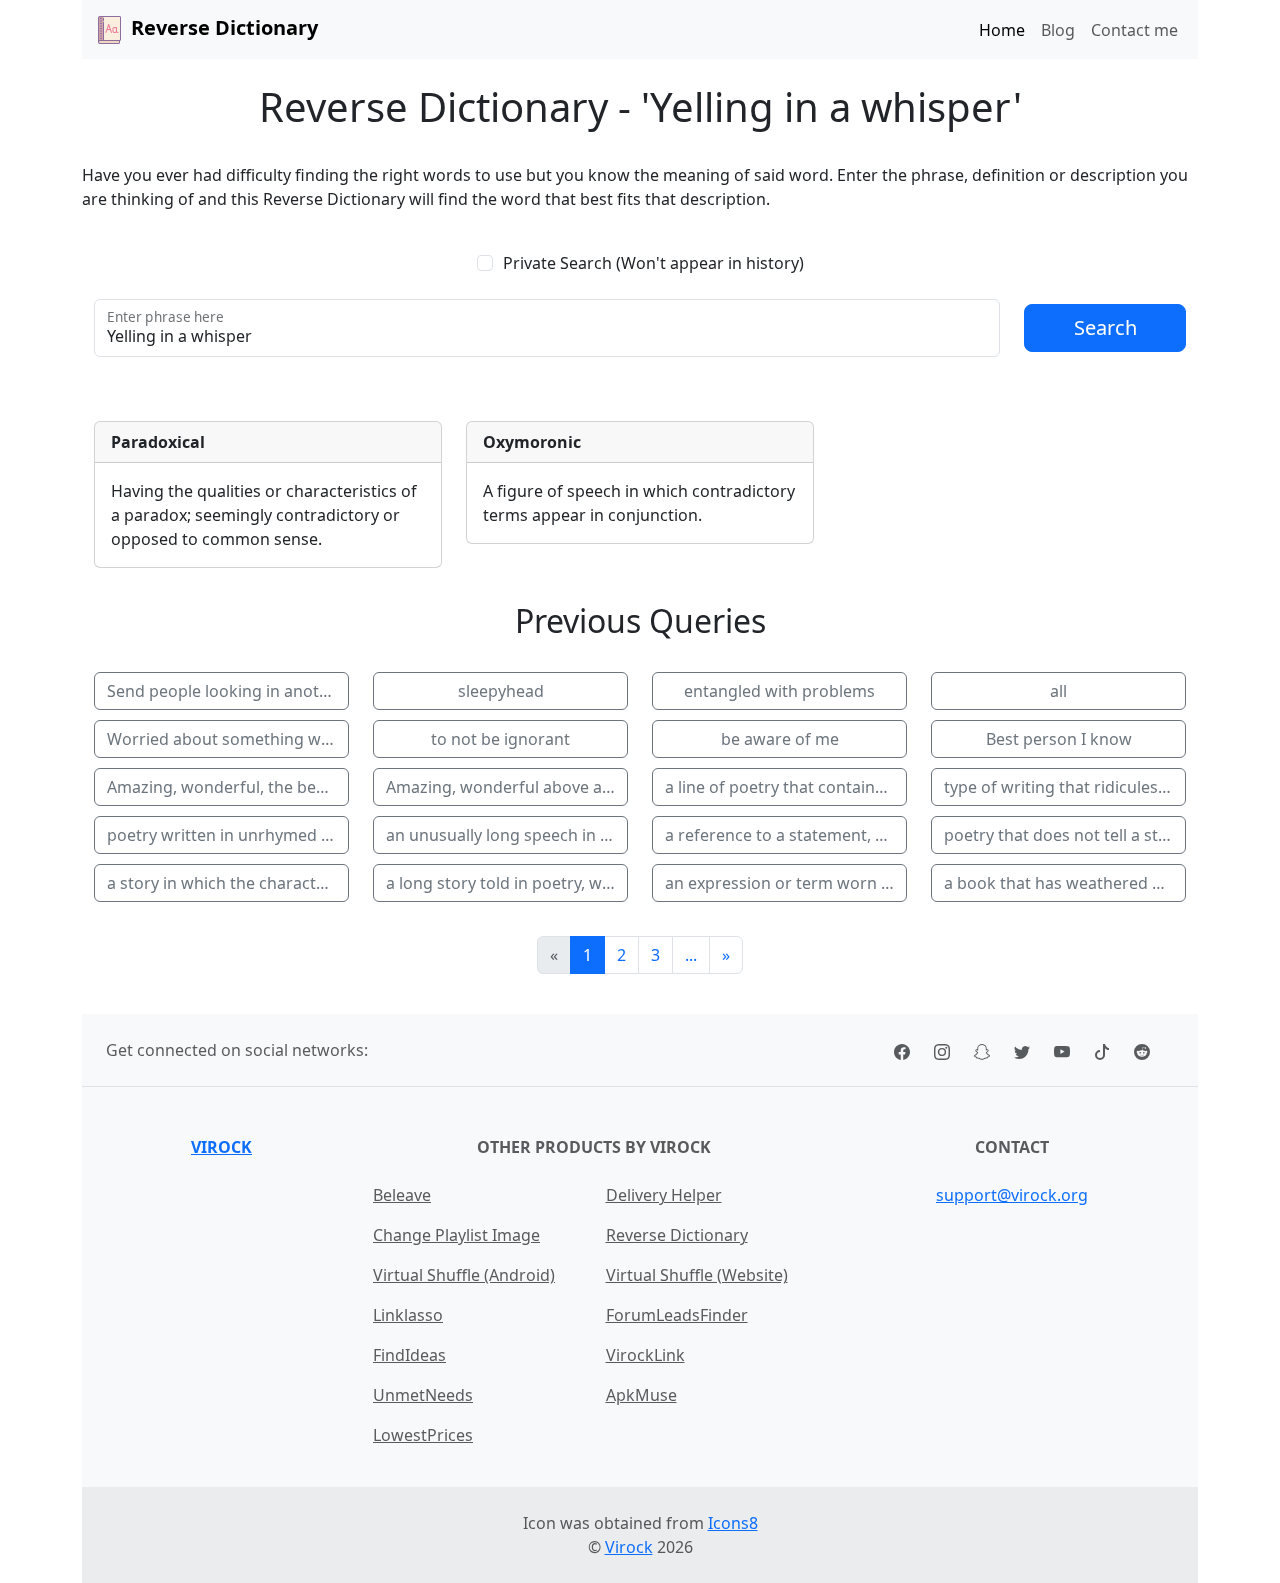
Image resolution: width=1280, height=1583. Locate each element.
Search (1105, 327)
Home (1002, 30)
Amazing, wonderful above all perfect (507, 787)
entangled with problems (779, 691)
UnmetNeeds (423, 1395)
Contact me (1134, 30)
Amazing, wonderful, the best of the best (228, 787)
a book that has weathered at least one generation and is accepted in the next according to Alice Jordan (1065, 883)
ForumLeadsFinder (677, 1315)
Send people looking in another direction (228, 691)
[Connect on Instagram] (942, 1050)
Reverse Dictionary (677, 1235)
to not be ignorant (500, 739)
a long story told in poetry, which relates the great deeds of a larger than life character (507, 883)
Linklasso (408, 1315)
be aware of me (780, 739)
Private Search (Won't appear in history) (653, 263)
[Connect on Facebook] (902, 1050)
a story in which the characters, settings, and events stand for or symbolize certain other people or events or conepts (228, 883)
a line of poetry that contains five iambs (786, 787)
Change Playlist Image (456, 1235)
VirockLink (645, 1355)
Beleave (402, 1195)
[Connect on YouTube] (1062, 1050)
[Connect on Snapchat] (982, 1050)
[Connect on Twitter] (1022, 1050)
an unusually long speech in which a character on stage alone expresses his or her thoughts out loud (507, 835)
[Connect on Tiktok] (1102, 1050)
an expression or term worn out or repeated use (786, 883)
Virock (221, 1147)
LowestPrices (423, 1435)
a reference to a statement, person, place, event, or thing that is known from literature (786, 835)
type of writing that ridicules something (1065, 787)
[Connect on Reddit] (1142, 1050)
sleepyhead (501, 691)
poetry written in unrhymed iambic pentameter (228, 835)
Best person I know (1059, 739)
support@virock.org (1012, 1195)
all (1058, 691)
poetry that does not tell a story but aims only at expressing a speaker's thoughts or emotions (1065, 835)
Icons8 (733, 1523)
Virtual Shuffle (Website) (697, 1275)
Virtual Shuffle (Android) (464, 1275)
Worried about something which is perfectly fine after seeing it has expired (228, 739)
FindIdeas (409, 1355)
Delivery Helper (664, 1195)
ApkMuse (641, 1395)
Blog (1058, 30)
